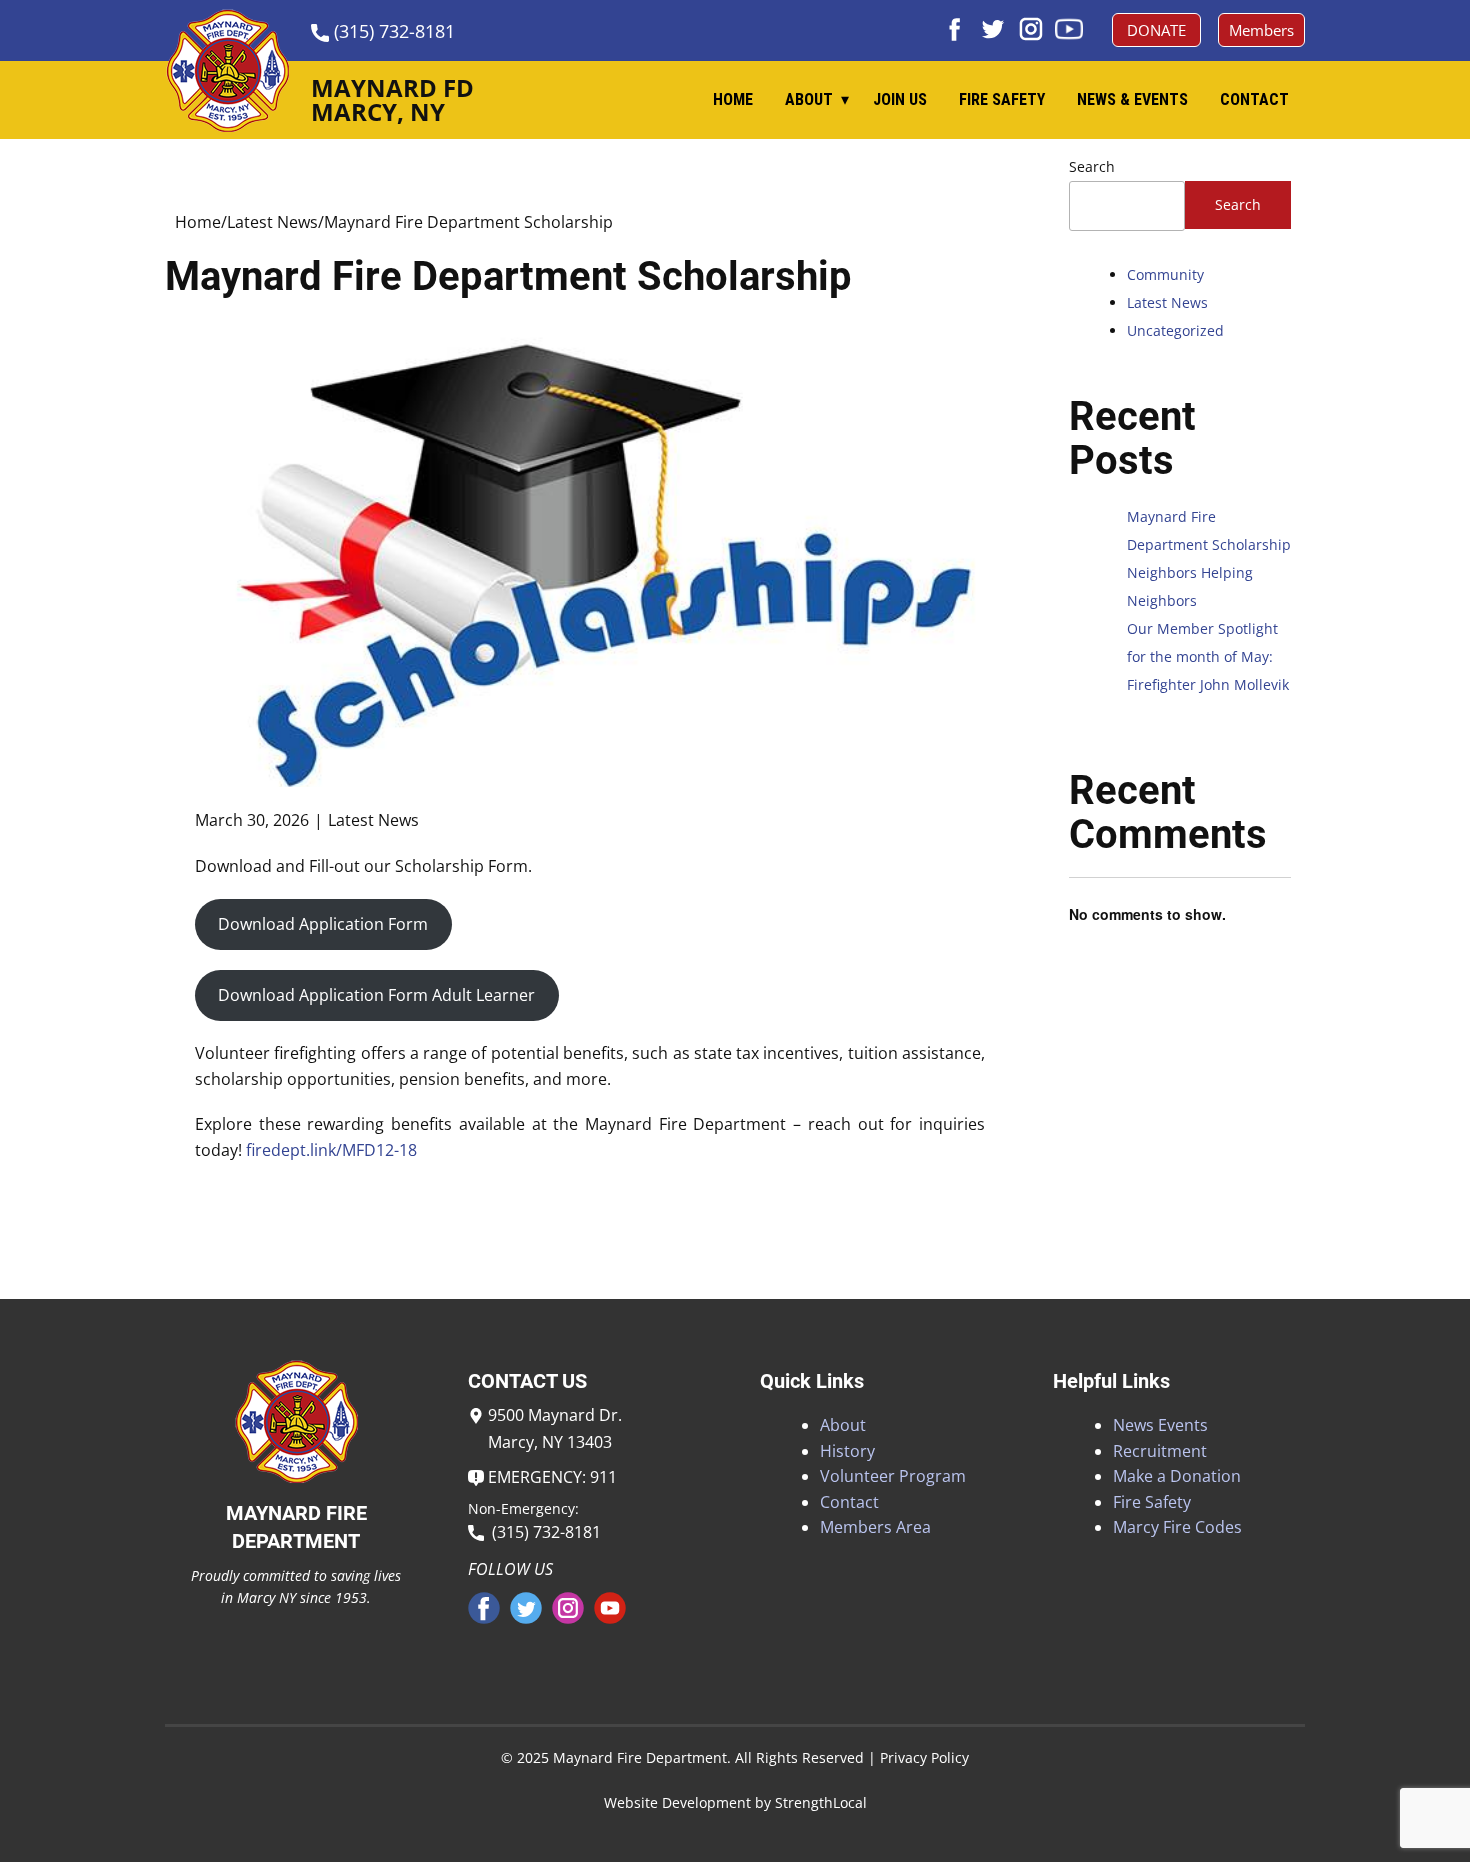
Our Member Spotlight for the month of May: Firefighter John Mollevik (1208, 656)
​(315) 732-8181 (392, 31)
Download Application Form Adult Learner (376, 995)
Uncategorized (1175, 330)
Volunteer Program (893, 1476)
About (809, 99)
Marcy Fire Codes (1177, 1527)
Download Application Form (323, 924)
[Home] (227, 70)
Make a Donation (1177, 1476)
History (847, 1451)
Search (1092, 166)
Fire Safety (1002, 99)
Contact (1254, 99)
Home (733, 99)
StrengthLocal (821, 1802)
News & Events (1132, 99)
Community (1165, 274)
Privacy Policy (924, 1757)
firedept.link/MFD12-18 (331, 1150)
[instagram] (1031, 29)
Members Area (875, 1527)
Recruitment (1160, 1451)
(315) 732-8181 (542, 1532)
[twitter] (993, 29)
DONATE (1156, 30)
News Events (1160, 1425)
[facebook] (955, 29)
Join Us (900, 99)
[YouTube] (1069, 29)
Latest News (272, 222)
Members (1261, 30)
